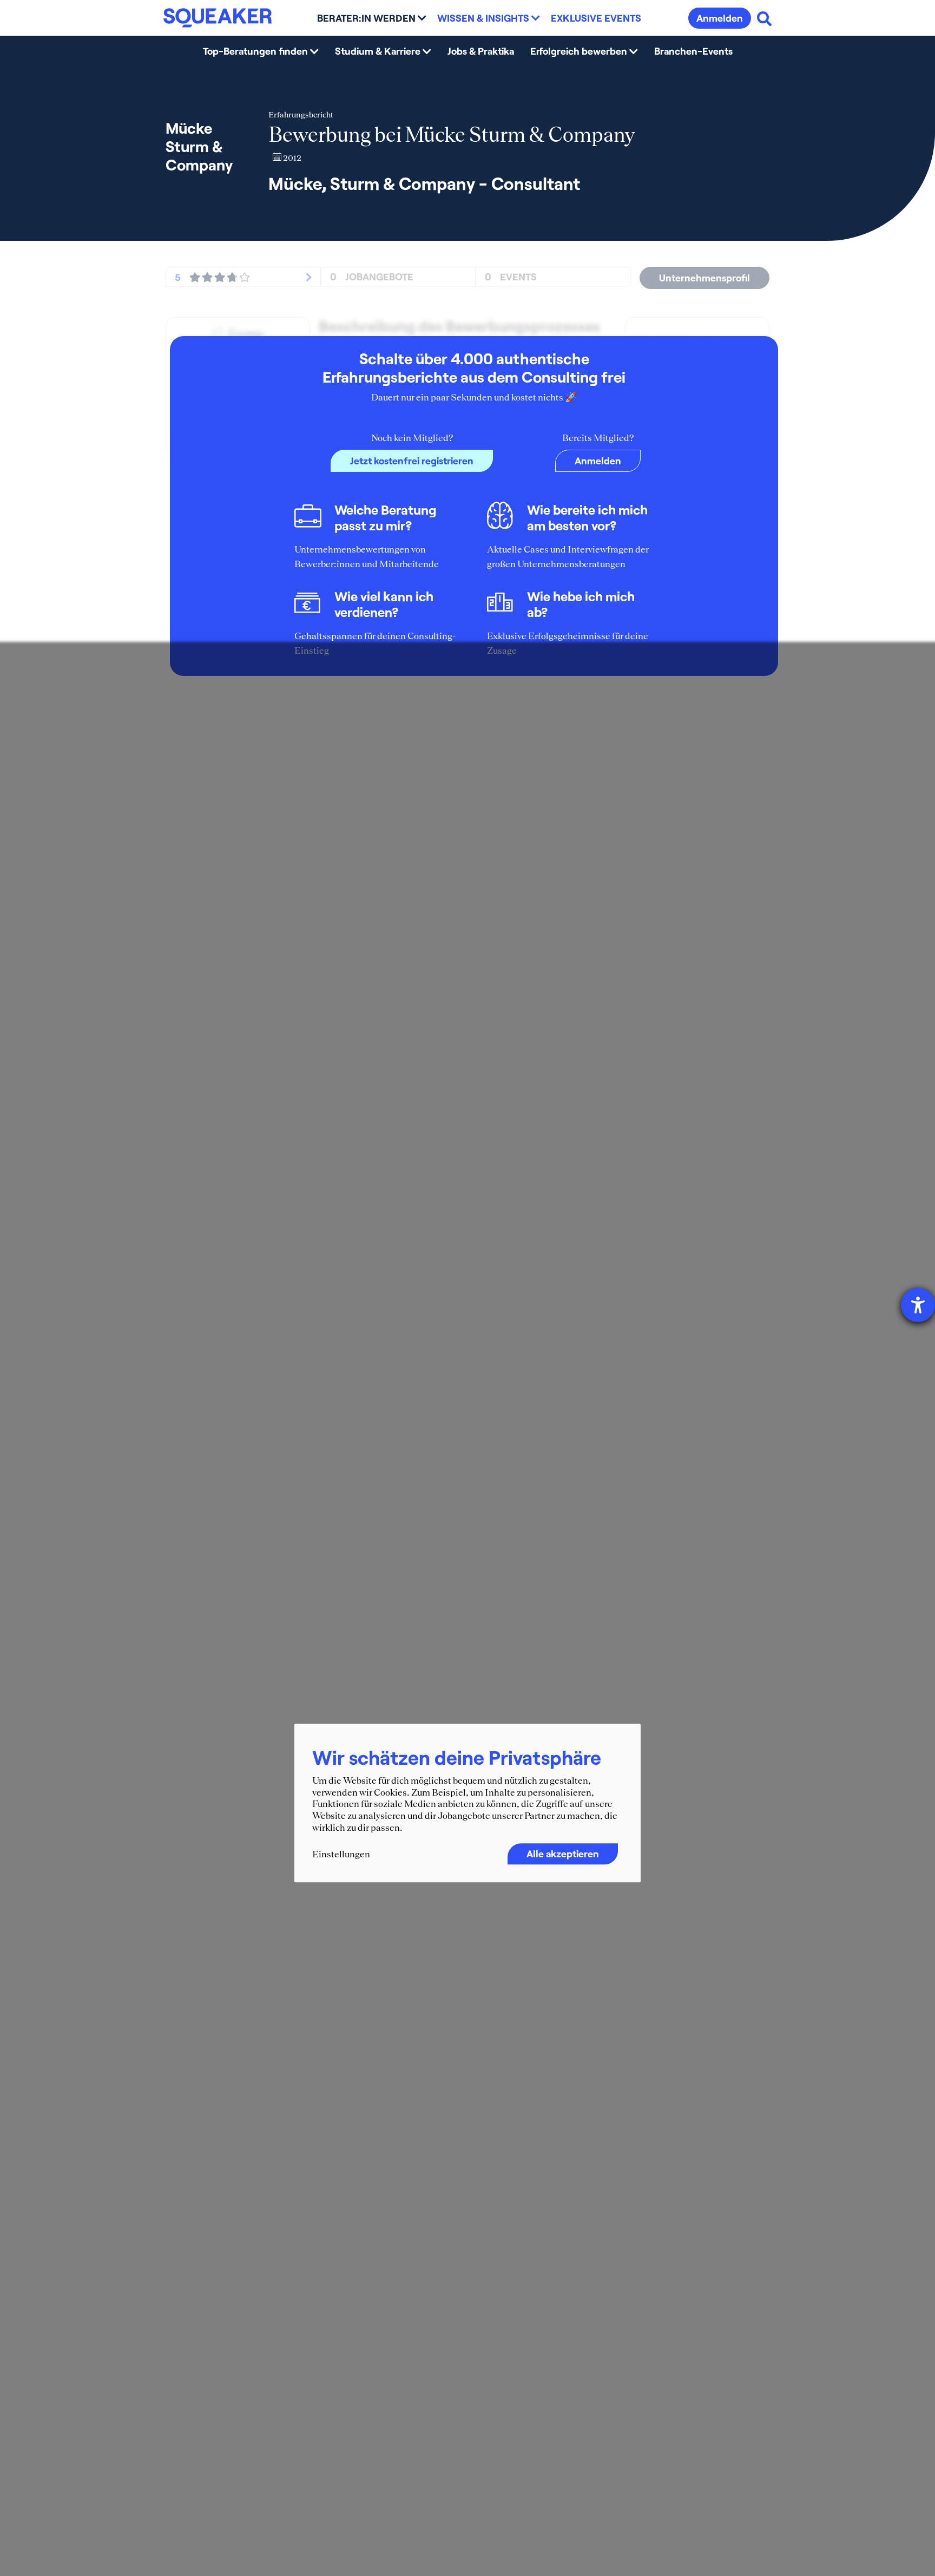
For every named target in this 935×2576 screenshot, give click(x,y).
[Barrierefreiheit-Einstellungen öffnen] (918, 1305)
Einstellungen (341, 1855)
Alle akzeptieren (563, 1854)
